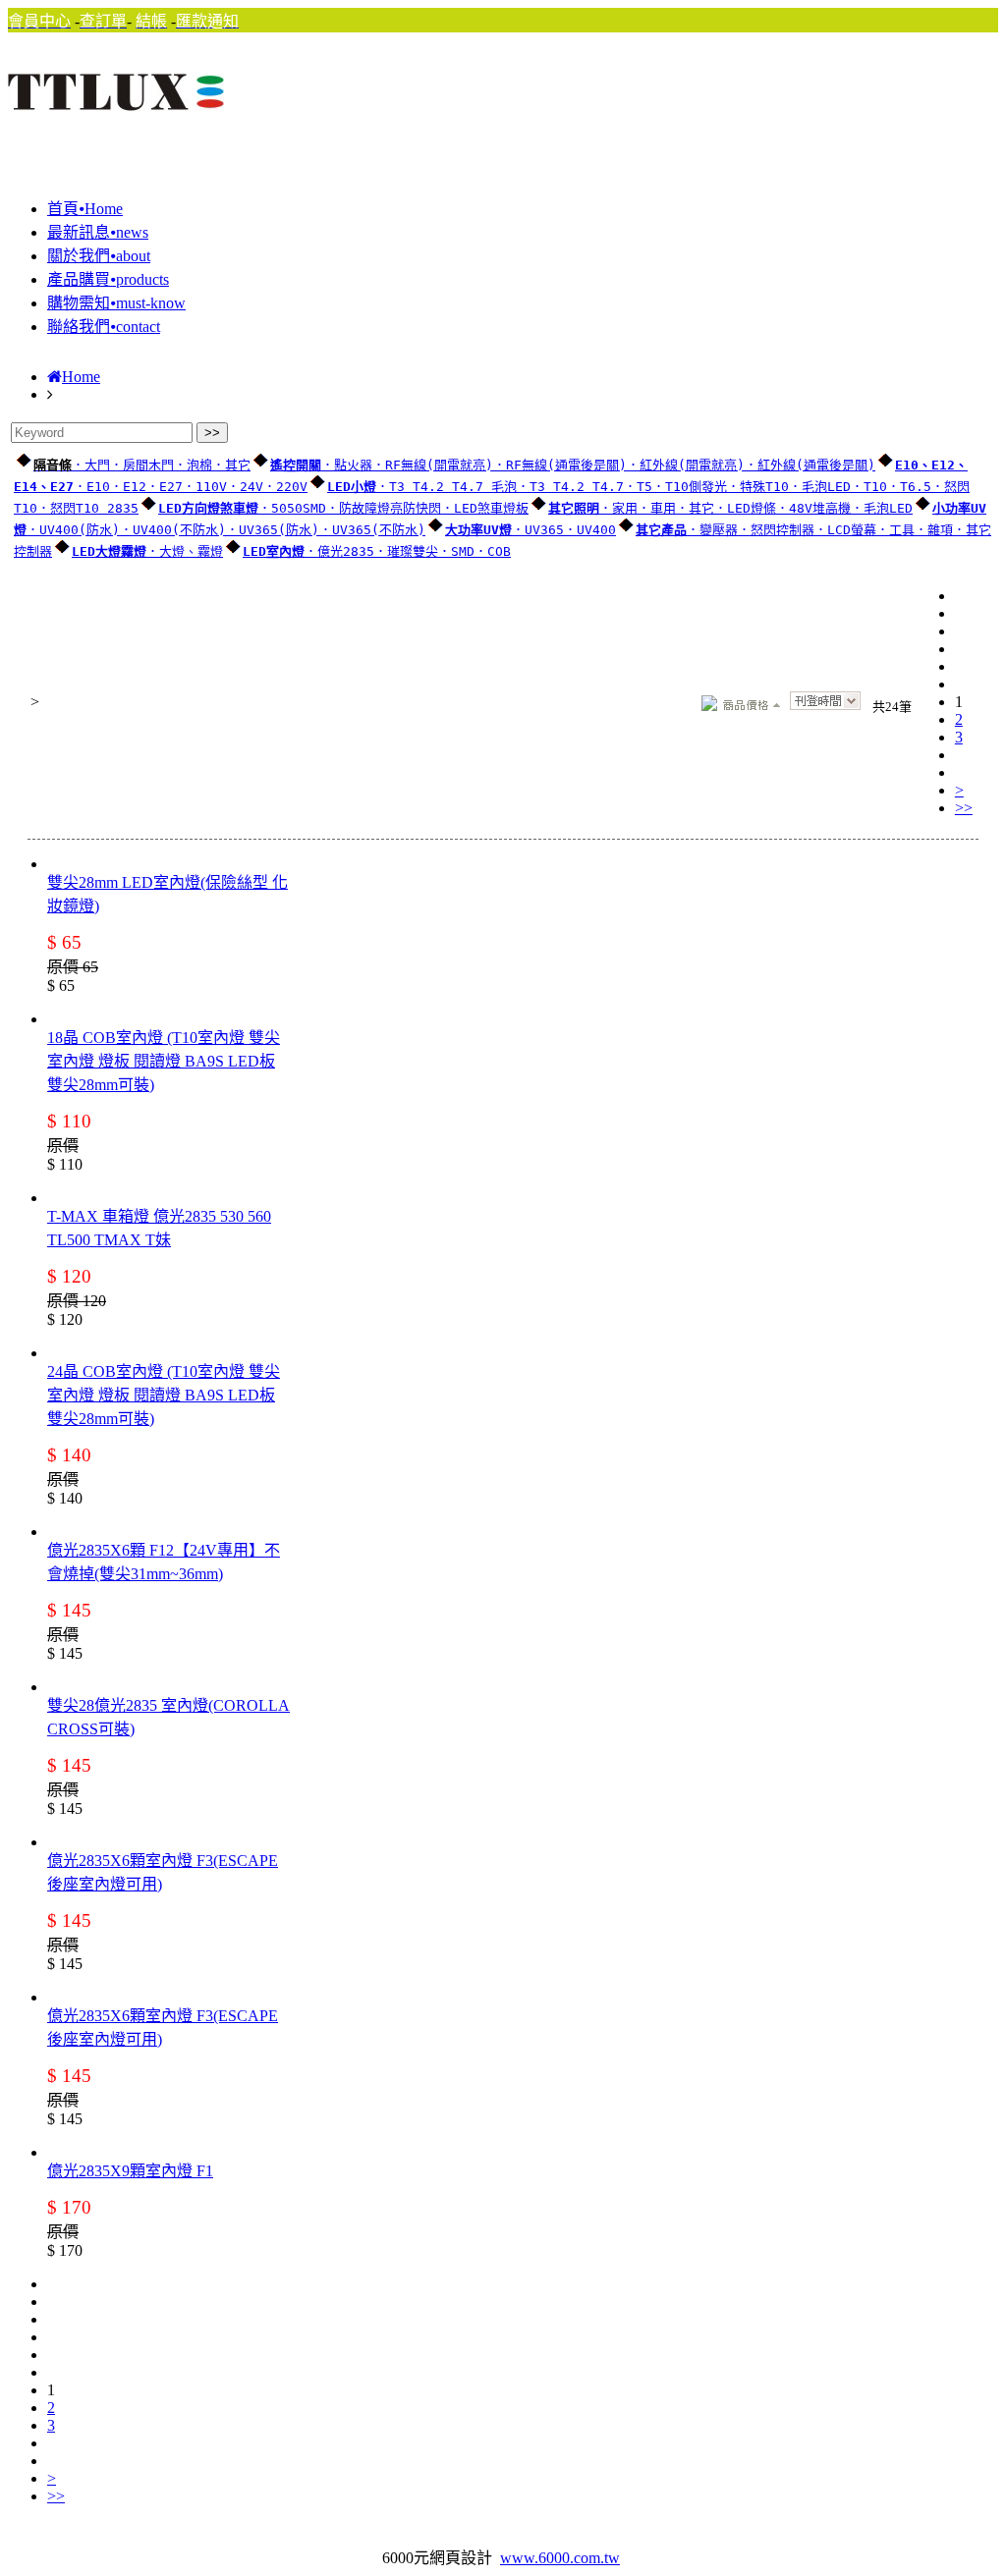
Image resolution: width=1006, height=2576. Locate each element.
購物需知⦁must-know (116, 303)
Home (81, 377)
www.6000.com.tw (560, 2558)
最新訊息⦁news (98, 232)
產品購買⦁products (108, 279)
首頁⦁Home (85, 209)
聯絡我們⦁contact (104, 327)
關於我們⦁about (99, 256)
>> (964, 808)
